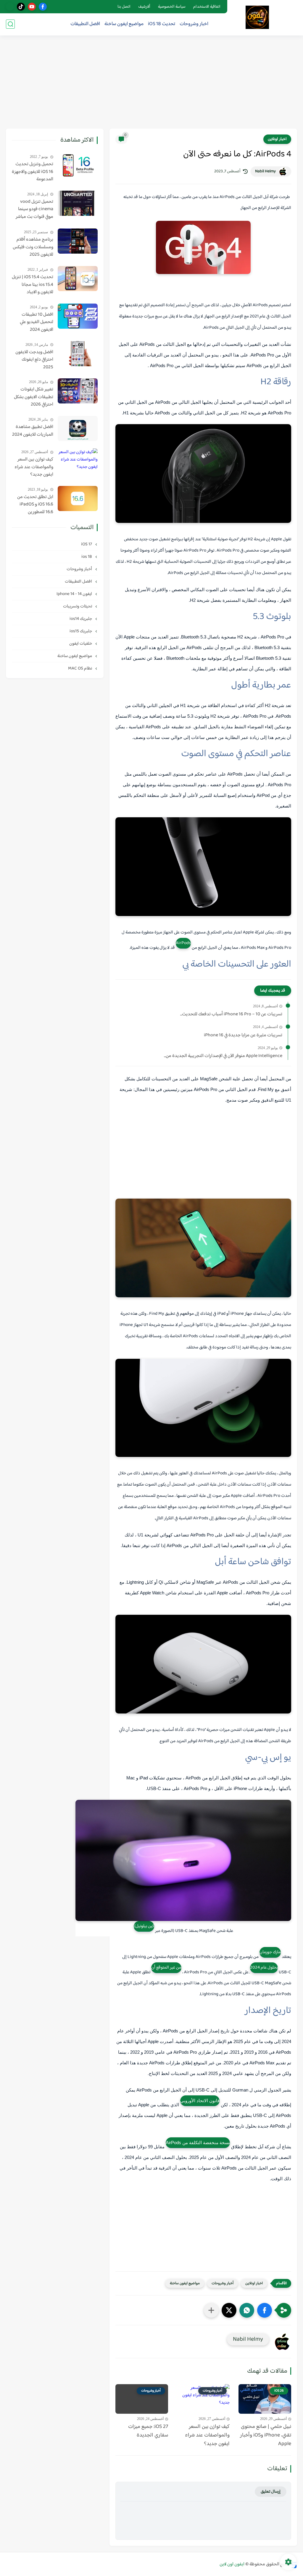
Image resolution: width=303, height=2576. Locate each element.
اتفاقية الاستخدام (207, 7)
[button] (265, 2310)
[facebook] (43, 7)
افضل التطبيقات (85, 24)
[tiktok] (21, 7)
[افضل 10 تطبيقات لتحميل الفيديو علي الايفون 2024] (78, 316)
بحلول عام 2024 (264, 1968)
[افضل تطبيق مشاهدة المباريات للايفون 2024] (78, 428)
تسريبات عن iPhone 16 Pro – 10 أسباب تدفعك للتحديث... (231, 1014)
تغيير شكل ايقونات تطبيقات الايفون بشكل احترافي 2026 (34, 397)
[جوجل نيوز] (10, 7)
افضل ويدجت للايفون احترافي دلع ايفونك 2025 (34, 360)
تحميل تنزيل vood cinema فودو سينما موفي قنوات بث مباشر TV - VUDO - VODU (34, 210)
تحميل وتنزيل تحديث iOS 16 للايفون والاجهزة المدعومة (33, 172)
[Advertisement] (151, 83)
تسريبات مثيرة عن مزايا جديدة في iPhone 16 (243, 1035)
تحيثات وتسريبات (78, 606)
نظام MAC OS (80, 668)
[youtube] (32, 7)
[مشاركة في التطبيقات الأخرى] (211, 2310)
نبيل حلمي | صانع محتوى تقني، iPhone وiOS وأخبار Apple (266, 2435)
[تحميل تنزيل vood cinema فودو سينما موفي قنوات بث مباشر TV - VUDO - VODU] (78, 203)
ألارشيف (144, 7)
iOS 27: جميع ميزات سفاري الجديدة (148, 2431)
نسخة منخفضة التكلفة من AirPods (198, 2143)
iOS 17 (87, 544)
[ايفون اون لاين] (257, 17)
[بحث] (10, 24)
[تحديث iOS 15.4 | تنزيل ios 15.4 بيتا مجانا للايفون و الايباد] (78, 279)
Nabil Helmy (265, 171)
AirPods (183, 943)
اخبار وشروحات (194, 24)
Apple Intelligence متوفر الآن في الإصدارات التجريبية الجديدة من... (223, 1056)
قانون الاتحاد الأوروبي (200, 2101)
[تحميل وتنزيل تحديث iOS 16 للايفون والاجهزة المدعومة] (78, 166)
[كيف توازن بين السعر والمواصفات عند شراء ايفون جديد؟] (78, 461)
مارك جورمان (270, 1952)
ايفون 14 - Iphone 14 (75, 594)
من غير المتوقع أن (166, 1968)
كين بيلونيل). (144, 1926)
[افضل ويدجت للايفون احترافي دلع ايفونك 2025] (78, 354)
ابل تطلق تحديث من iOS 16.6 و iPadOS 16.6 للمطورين (35, 505)
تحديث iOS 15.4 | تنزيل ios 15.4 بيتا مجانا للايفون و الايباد (33, 285)
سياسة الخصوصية (172, 7)
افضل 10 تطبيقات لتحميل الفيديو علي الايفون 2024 (37, 322)
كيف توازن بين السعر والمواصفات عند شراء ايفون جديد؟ (207, 2435)
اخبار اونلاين (277, 139)
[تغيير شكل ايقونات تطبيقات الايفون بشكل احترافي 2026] (78, 391)
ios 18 (87, 557)
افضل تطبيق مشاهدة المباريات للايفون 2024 (33, 431)
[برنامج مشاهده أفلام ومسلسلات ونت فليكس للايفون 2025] (78, 241)
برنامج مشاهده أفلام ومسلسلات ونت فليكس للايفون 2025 (33, 247)
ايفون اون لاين (232, 2564)
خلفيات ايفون (81, 644)
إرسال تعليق (271, 2492)
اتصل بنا (124, 7)
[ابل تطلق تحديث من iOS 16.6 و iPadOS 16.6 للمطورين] (78, 498)
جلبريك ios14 (81, 619)
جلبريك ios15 (81, 631)
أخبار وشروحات (223, 2283)
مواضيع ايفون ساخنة (124, 24)
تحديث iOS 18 (162, 24)
